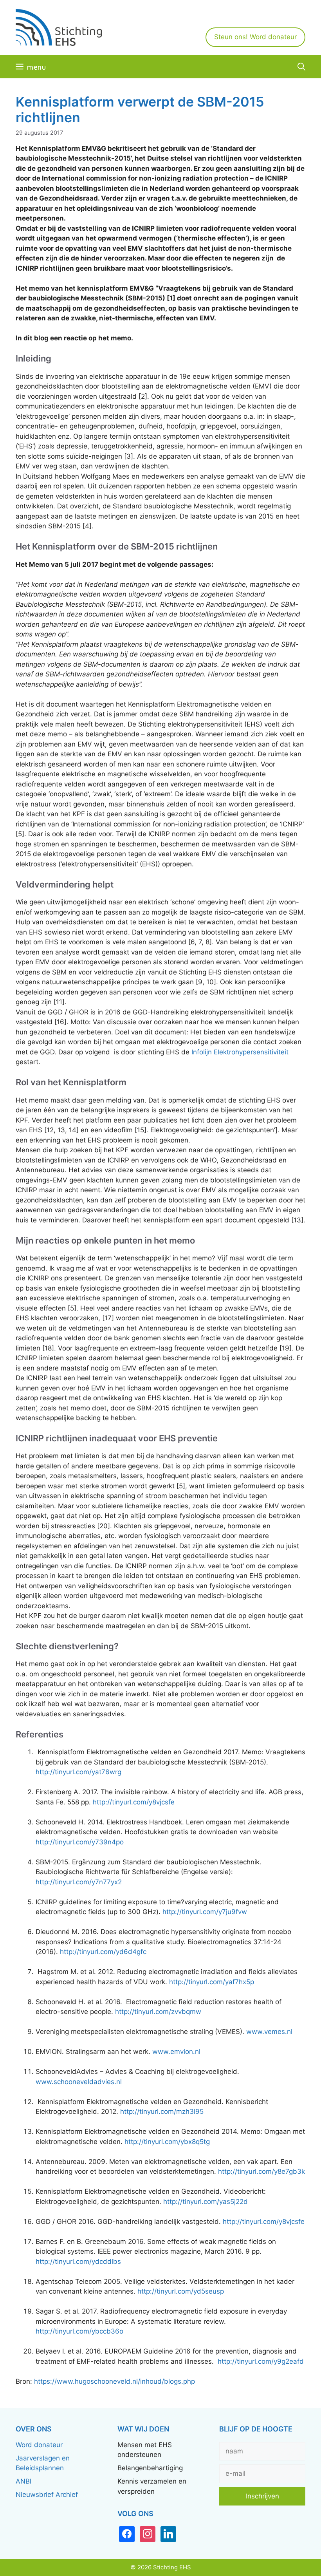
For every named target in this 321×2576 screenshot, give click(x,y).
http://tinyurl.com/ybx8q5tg (167, 2142)
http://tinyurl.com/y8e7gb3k (261, 2171)
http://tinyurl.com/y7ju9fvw (205, 1912)
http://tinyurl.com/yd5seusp (181, 2291)
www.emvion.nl (176, 2052)
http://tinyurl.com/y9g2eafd (261, 2361)
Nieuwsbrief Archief (47, 2495)
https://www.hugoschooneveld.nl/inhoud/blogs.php (115, 2381)
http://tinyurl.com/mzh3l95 (162, 2111)
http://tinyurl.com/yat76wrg (78, 1772)
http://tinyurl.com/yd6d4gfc (103, 1952)
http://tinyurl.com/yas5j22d (206, 2202)
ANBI (23, 2481)
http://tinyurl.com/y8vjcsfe (134, 1802)
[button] (301, 67)
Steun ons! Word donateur (255, 37)
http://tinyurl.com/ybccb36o (79, 2331)
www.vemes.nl (269, 2032)
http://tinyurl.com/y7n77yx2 (79, 1882)
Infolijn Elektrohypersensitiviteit (240, 1052)
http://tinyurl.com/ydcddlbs (78, 2261)
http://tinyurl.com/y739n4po (80, 1842)
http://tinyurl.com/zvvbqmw (158, 2012)
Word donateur (39, 2445)
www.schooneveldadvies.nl (79, 2082)
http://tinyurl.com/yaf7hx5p (212, 1982)
